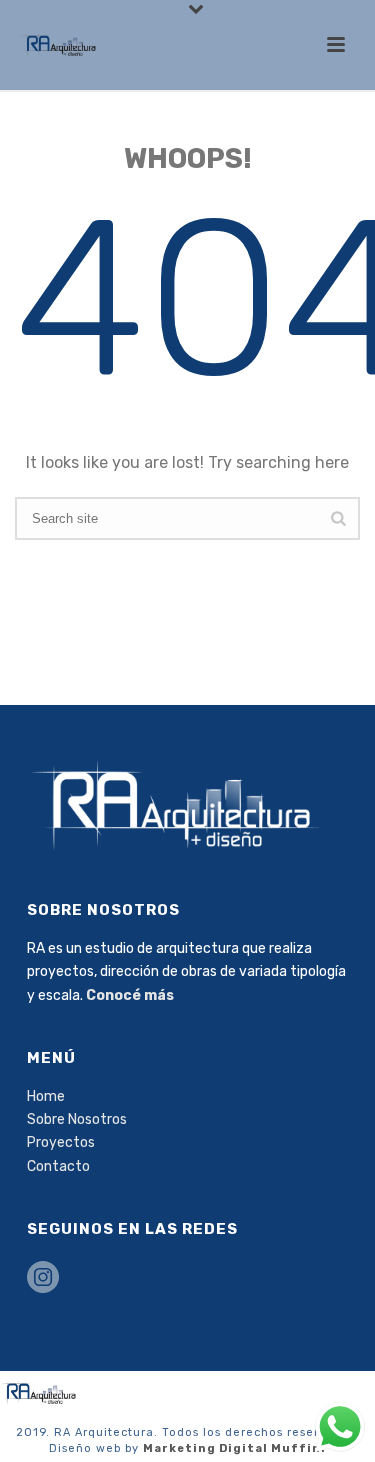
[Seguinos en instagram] (43, 1278)
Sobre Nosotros (77, 1119)
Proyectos (61, 1142)
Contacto (58, 1166)
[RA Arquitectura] (40, 1392)
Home (46, 1096)
